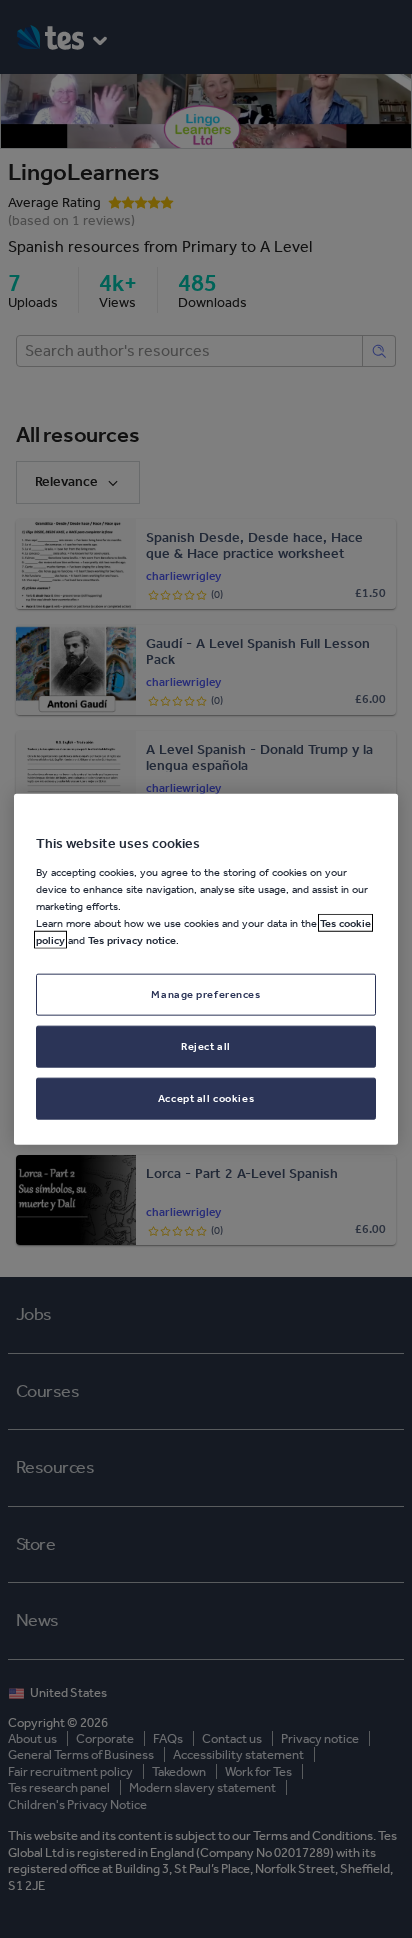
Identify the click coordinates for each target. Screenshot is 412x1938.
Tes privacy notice (132, 940)
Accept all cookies (206, 1097)
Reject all (206, 1045)
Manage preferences (205, 994)
